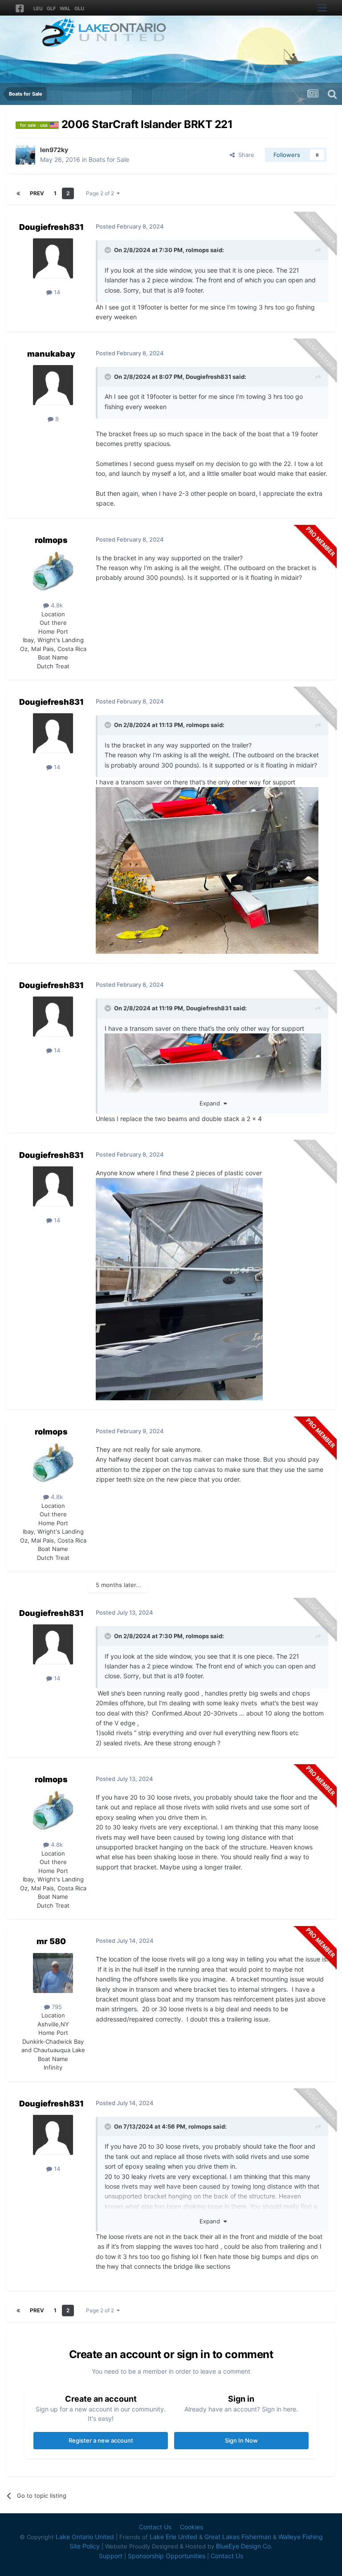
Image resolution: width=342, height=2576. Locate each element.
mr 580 (51, 1941)
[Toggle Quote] (109, 250)
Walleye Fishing (301, 2537)
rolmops (197, 250)
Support (111, 2556)
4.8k (56, 605)
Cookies (191, 2527)
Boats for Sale (109, 159)
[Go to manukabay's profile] (53, 385)
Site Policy (85, 2546)
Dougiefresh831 (51, 227)
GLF (51, 8)
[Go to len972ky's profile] (25, 155)
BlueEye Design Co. (244, 2546)
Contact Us (155, 2527)
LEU (38, 8)
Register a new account (101, 2440)
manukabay (51, 354)
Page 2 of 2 (101, 193)
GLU (79, 8)
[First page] (18, 193)
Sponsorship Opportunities (167, 2556)
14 (56, 292)
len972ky (54, 150)
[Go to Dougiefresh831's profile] (53, 258)
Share (244, 155)
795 (56, 2007)
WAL (65, 8)
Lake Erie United (173, 2537)
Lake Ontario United (85, 2537)
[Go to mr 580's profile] (53, 1973)
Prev (37, 193)
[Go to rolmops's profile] (53, 571)
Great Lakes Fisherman (238, 2537)
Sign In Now (241, 2440)
